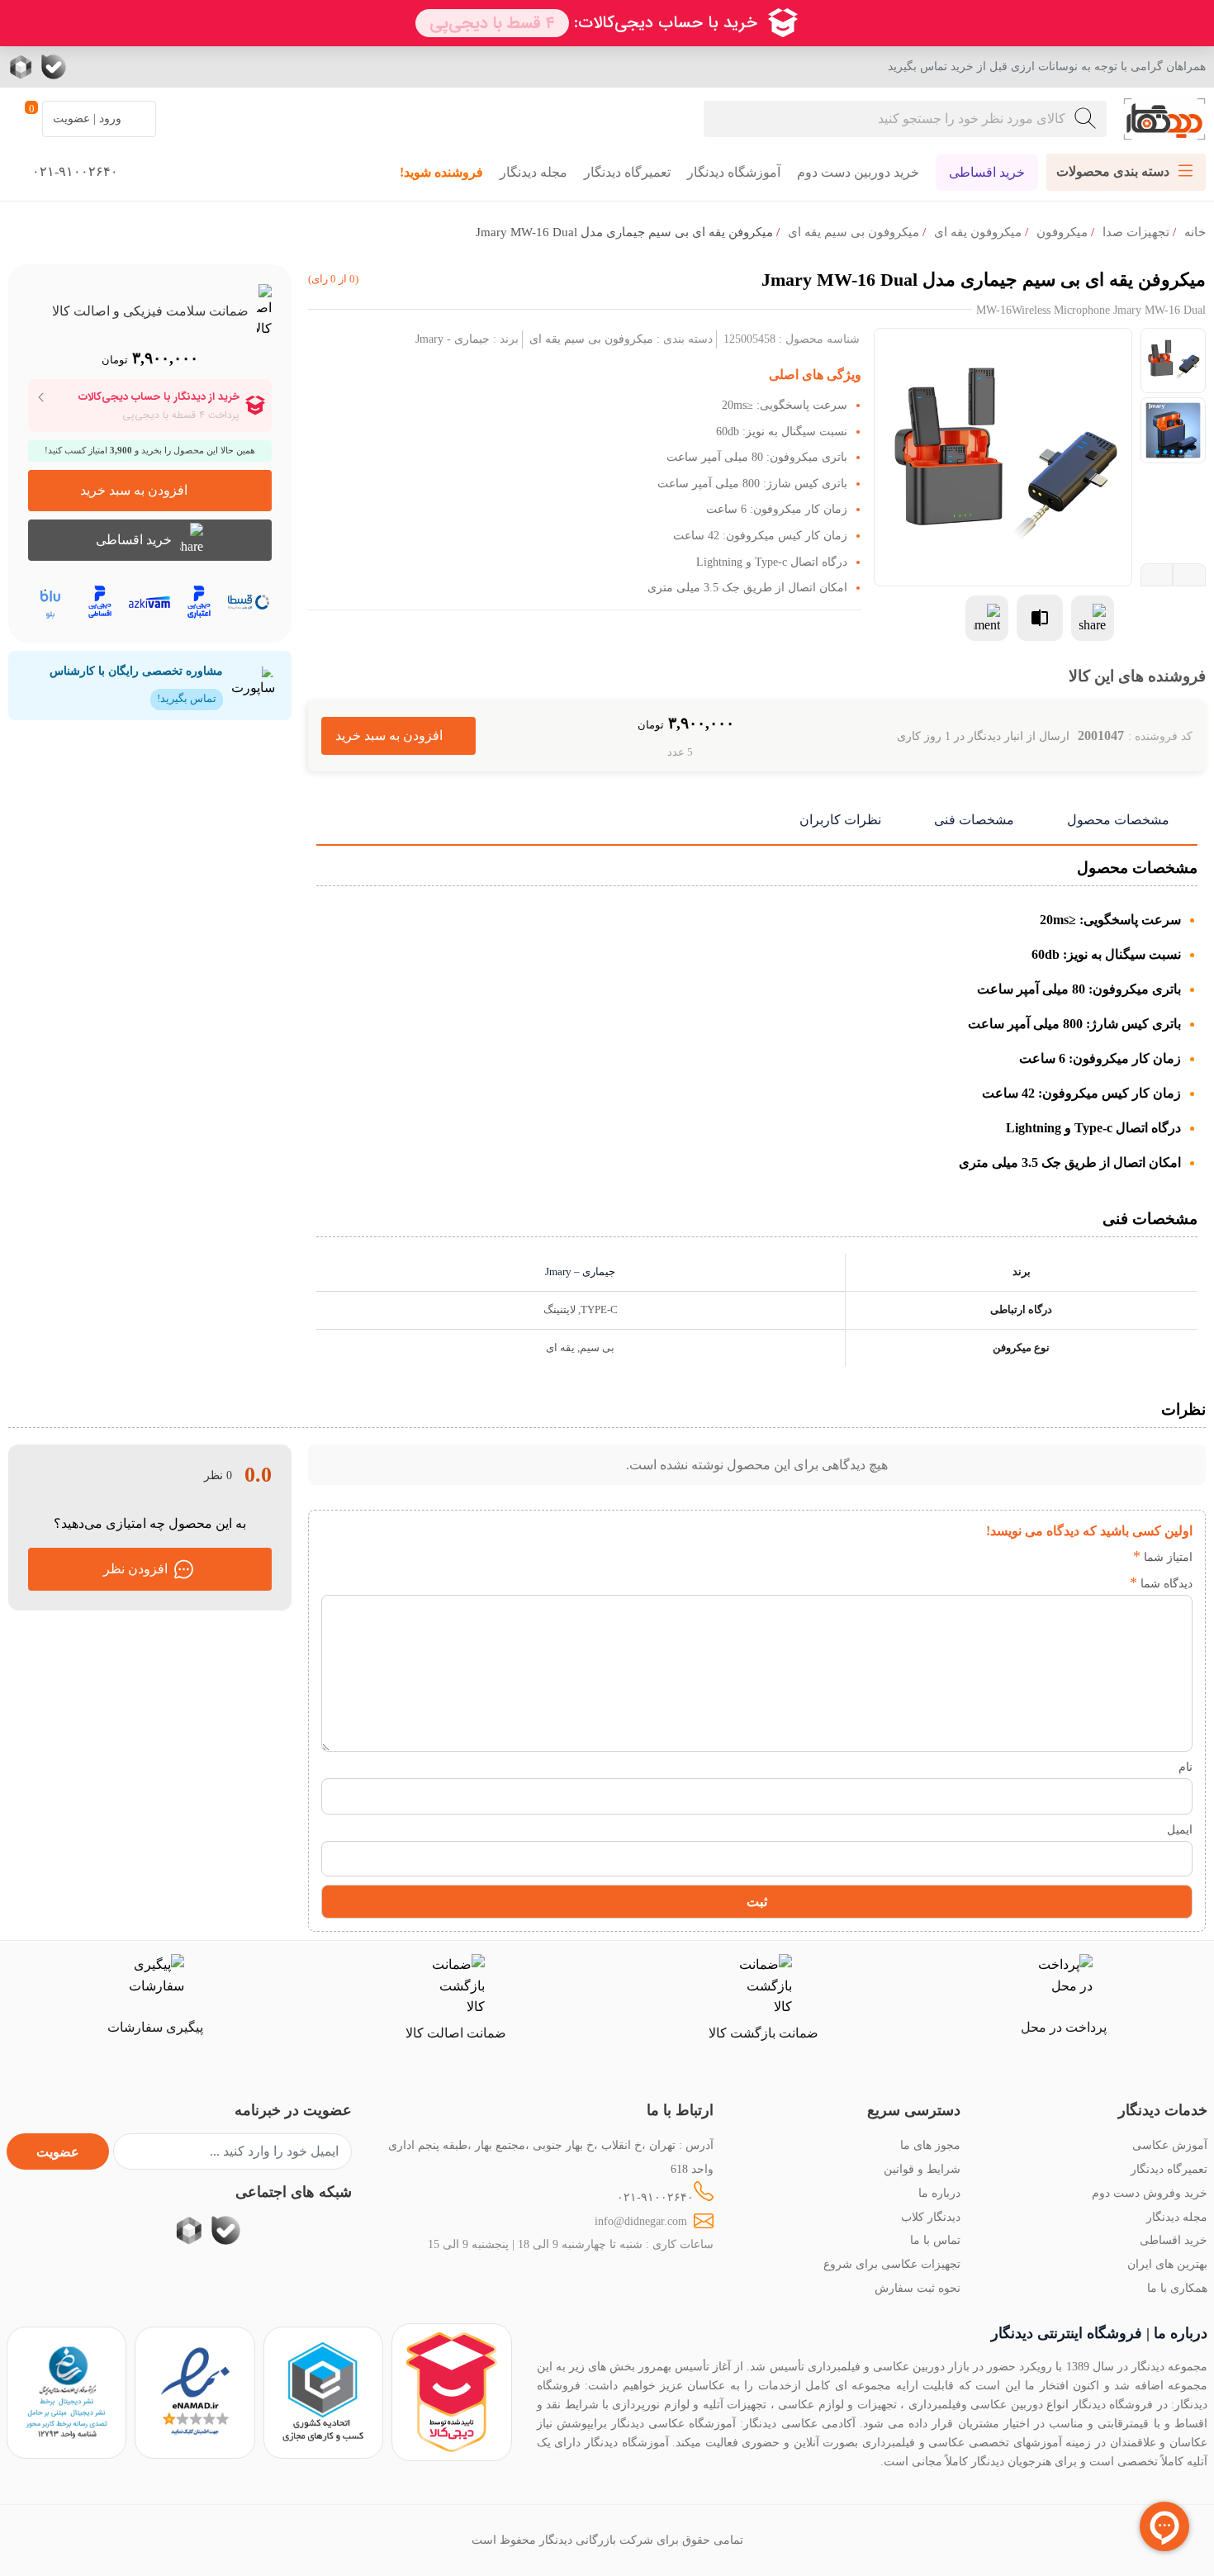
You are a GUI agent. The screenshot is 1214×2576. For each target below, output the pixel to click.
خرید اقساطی (987, 172)
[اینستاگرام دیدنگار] (153, 67)
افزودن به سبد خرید (398, 736)
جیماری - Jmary (453, 339)
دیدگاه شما (1161, 1583)
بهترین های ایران (1167, 2264)
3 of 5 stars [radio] (1065, 1557)
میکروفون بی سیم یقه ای (854, 232)
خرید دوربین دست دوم (858, 172)
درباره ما (939, 2193)
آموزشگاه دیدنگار (734, 172)
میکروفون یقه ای (978, 232)
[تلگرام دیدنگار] (120, 67)
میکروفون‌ (1062, 232)
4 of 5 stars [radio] (1040, 1557)
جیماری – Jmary (580, 1272)
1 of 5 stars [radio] (1114, 1557)
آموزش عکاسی (1170, 2145)
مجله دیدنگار (533, 172)
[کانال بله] (54, 67)
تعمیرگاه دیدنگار (627, 172)
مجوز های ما (930, 2145)
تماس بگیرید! (187, 699)
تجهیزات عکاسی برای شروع (892, 2264)
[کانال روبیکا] (23, 67)
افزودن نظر (135, 1569)
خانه (1195, 232)
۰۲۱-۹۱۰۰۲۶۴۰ (655, 2197)
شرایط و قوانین (922, 2169)
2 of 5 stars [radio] (1090, 1557)
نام (1186, 1767)
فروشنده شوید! (441, 172)
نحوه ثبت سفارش (918, 2288)
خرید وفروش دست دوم (1150, 2193)
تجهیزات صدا (1136, 232)
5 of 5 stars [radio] (1015, 1557)
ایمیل (1180, 1829)
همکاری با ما (1177, 2288)
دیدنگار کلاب (931, 2217)
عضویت (58, 2152)
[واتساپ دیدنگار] (87, 67)
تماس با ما (935, 2240)
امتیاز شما (1163, 1557)
